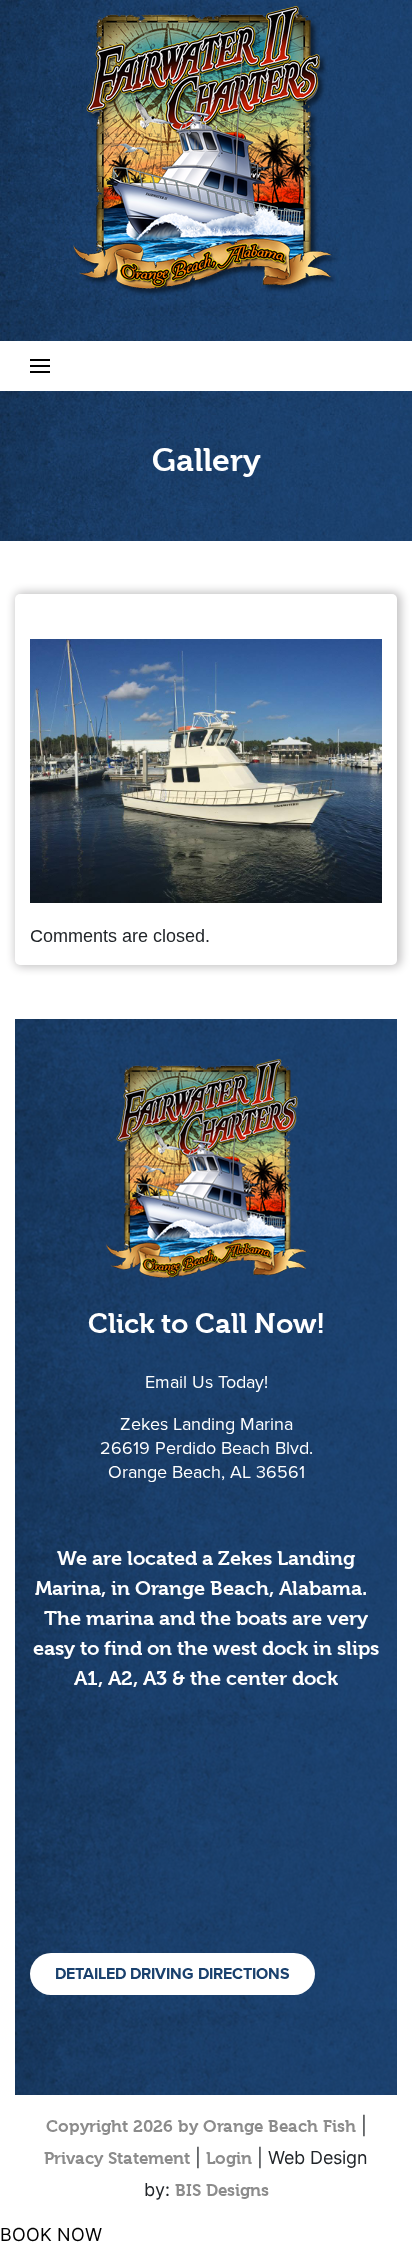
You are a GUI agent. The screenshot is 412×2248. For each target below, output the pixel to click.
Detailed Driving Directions (172, 1974)
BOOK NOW (51, 2234)
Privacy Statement (117, 2158)
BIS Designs (222, 2190)
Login (229, 2158)
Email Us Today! (206, 1382)
